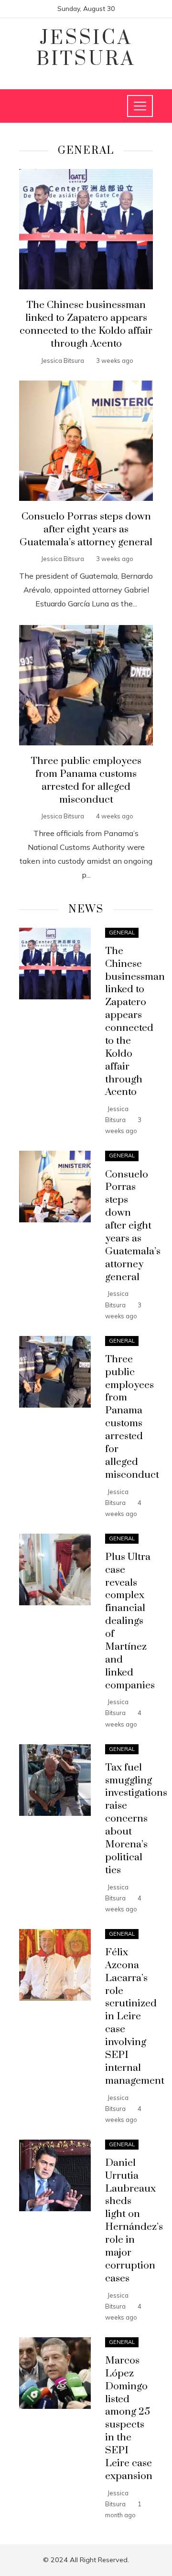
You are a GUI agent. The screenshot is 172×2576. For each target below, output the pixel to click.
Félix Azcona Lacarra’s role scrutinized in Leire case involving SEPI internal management (135, 2017)
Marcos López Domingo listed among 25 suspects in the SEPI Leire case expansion (129, 2418)
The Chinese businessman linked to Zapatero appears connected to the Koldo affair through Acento (86, 324)
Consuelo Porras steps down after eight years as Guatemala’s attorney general (86, 530)
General (122, 933)
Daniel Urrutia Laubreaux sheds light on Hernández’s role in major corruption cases (134, 2221)
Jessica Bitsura (86, 49)
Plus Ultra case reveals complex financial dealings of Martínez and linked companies (130, 1621)
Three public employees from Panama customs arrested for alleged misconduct (86, 780)
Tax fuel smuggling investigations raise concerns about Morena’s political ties (136, 1819)
